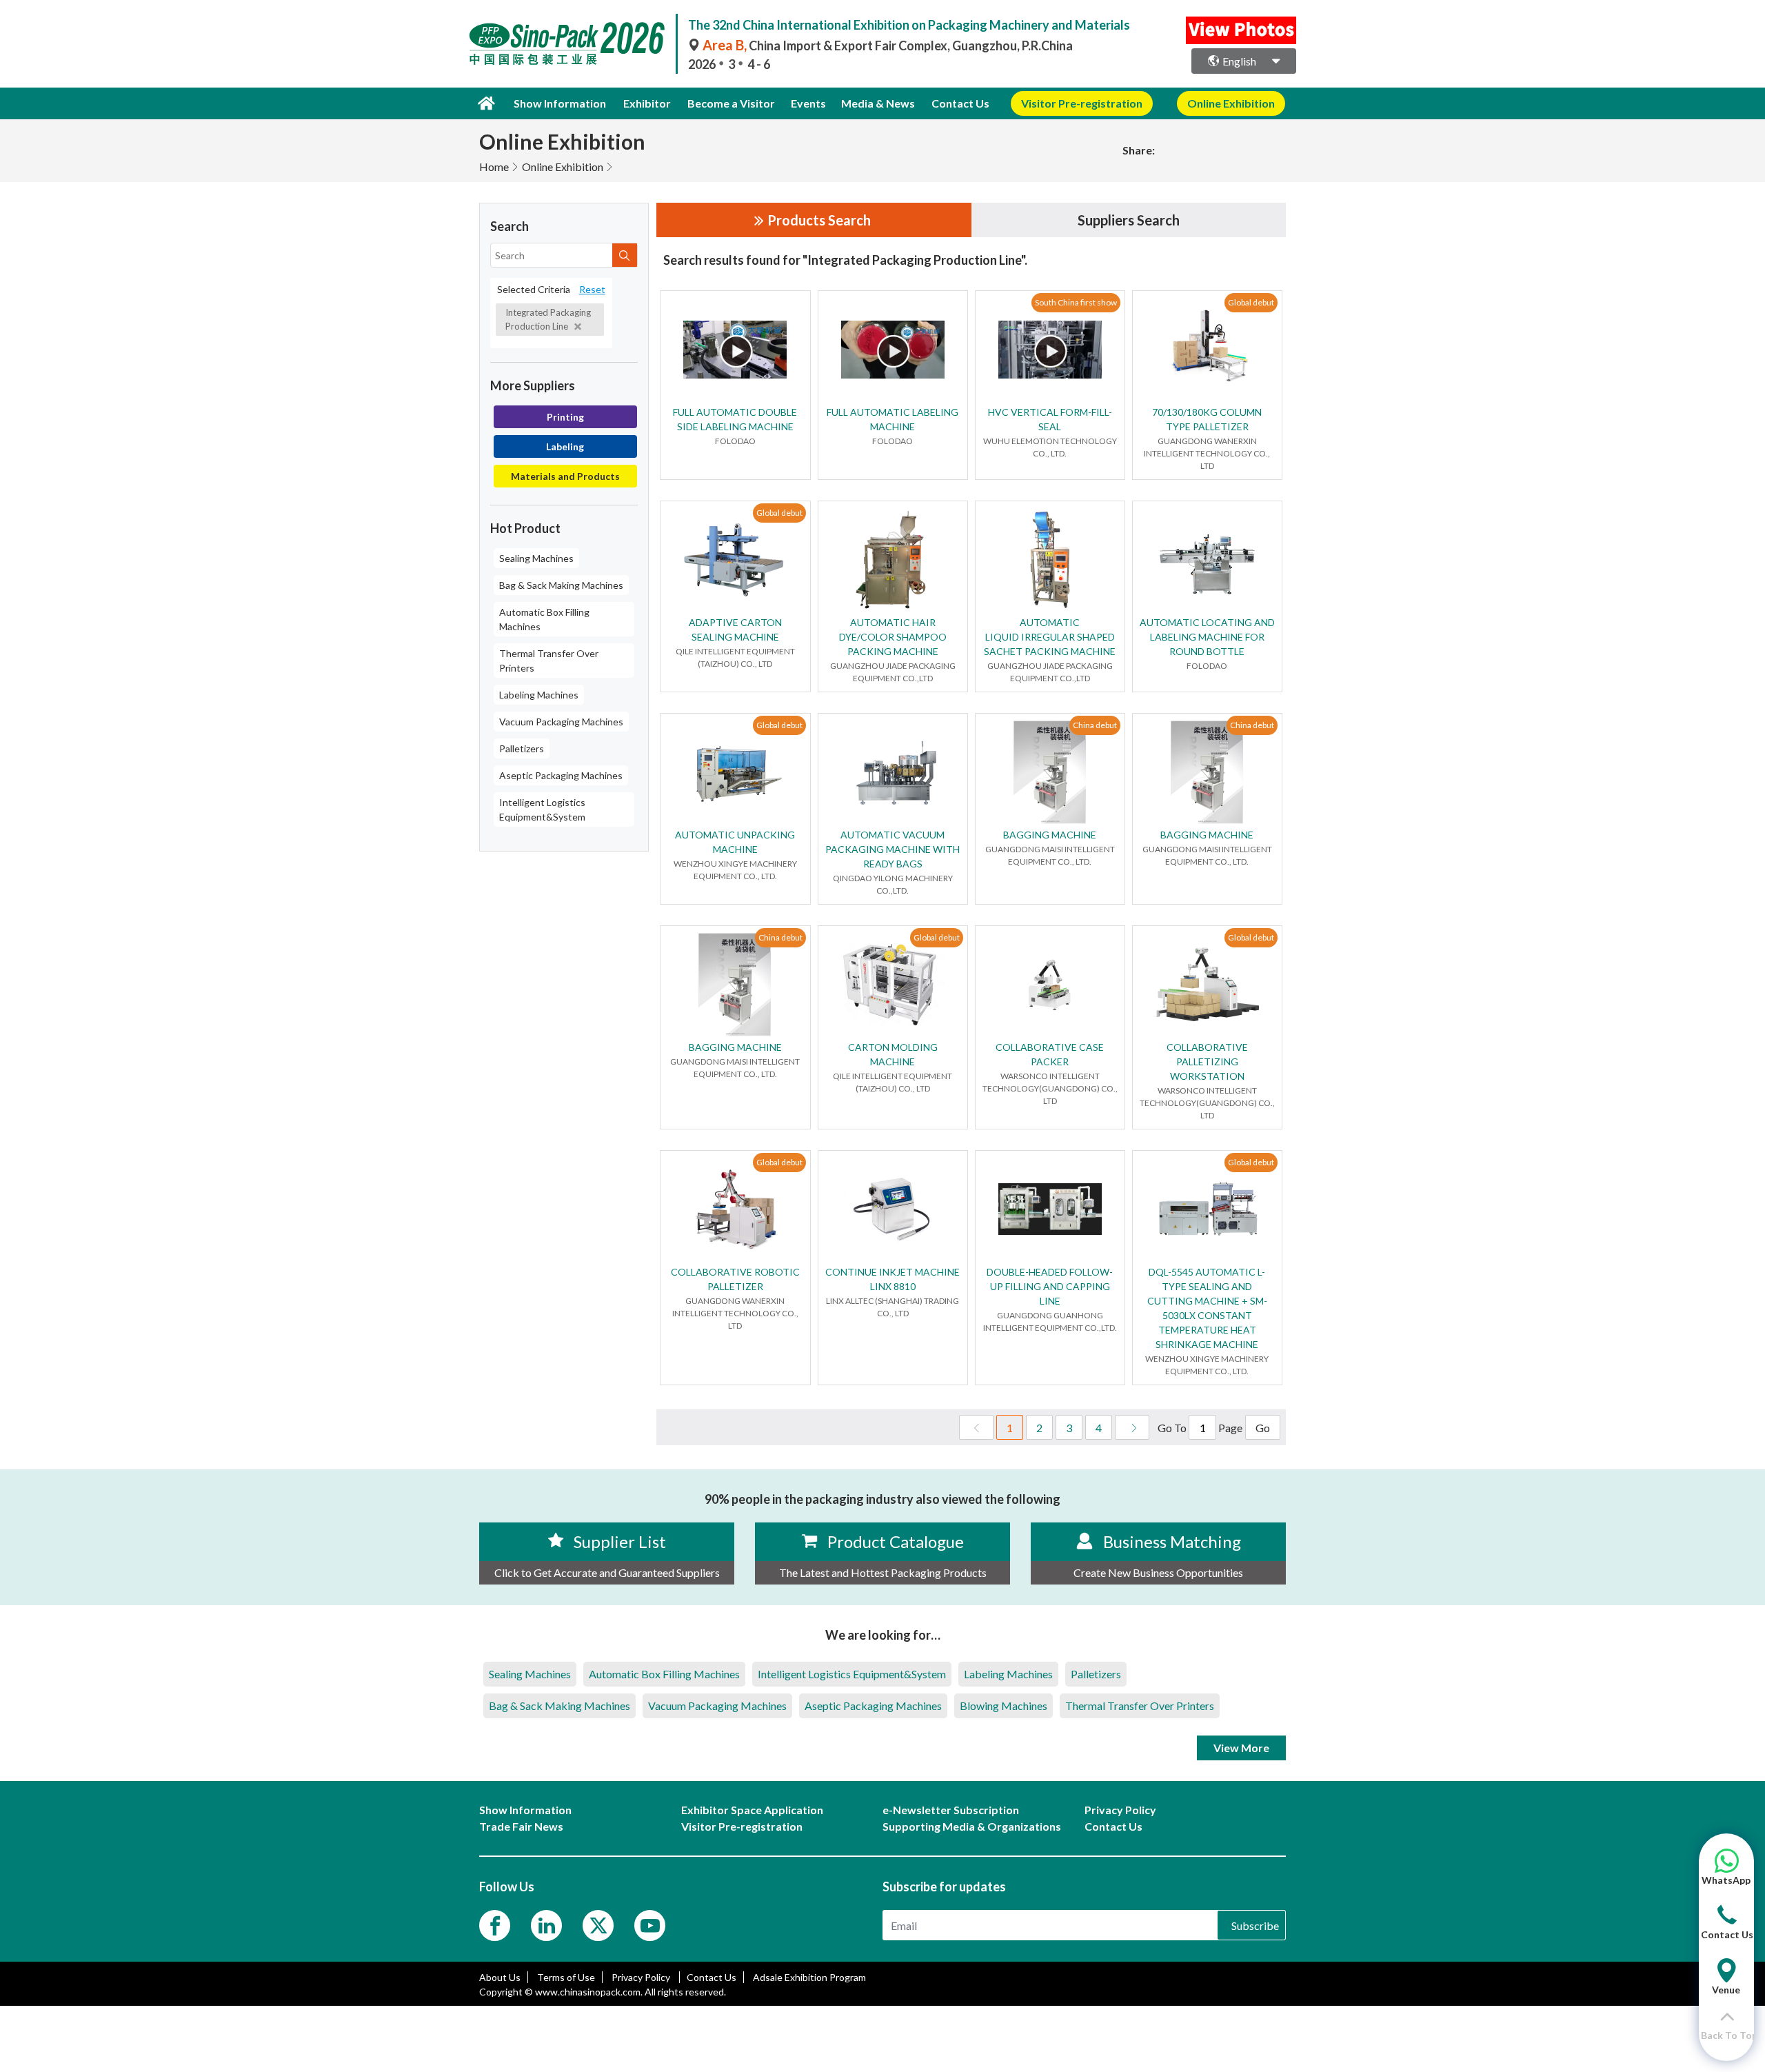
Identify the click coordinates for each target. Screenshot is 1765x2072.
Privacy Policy (642, 1977)
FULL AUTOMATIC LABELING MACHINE (892, 419)
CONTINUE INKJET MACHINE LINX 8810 (892, 1279)
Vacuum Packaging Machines (561, 722)
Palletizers (522, 748)
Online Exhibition (563, 167)
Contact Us (960, 103)
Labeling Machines (539, 695)
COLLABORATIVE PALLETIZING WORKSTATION (1207, 1062)
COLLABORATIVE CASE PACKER (1050, 1054)
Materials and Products (565, 476)
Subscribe (1255, 1925)
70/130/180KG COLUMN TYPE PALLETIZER (1207, 419)
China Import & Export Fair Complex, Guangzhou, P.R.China (888, 46)
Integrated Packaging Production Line (548, 319)
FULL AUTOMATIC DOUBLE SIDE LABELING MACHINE (735, 419)
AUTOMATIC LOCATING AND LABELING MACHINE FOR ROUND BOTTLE (1207, 637)
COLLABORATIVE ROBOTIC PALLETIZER (735, 1279)
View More (1241, 1748)
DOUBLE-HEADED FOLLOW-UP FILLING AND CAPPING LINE (1050, 1286)
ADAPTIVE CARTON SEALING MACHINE (735, 630)
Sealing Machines (536, 558)
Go (1263, 1428)
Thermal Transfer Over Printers (549, 661)
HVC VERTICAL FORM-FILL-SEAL (1050, 419)
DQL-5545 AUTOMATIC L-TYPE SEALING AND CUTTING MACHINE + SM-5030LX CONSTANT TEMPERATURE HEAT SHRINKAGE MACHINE (1207, 1308)
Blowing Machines (1003, 1706)
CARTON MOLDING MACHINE (893, 1054)
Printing (565, 417)
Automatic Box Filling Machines (544, 619)
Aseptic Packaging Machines (561, 775)
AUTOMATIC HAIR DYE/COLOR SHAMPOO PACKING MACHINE (893, 637)
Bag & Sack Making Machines (561, 585)
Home (494, 167)
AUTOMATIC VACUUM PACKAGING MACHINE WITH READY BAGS (892, 849)
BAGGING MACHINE (1050, 835)
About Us (500, 1977)
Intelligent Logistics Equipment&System (542, 809)
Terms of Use (566, 1977)
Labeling (565, 446)
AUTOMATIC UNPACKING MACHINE (735, 842)
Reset (592, 289)
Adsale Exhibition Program (809, 1977)
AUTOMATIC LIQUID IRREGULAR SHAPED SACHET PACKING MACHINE (1050, 637)
